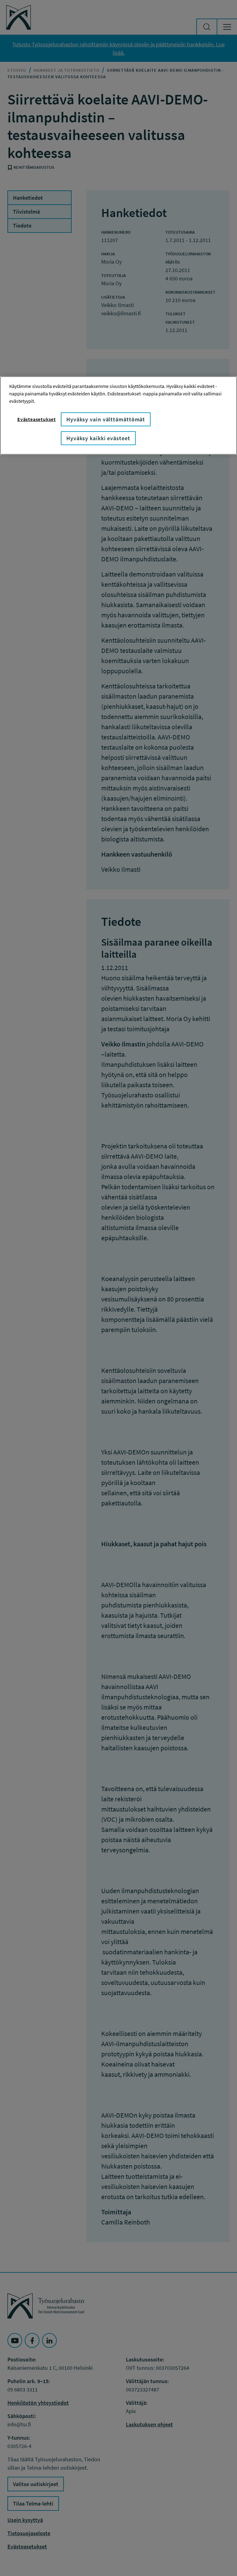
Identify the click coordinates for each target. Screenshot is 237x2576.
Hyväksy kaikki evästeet (98, 438)
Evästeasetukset (37, 419)
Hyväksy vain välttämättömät (106, 419)
